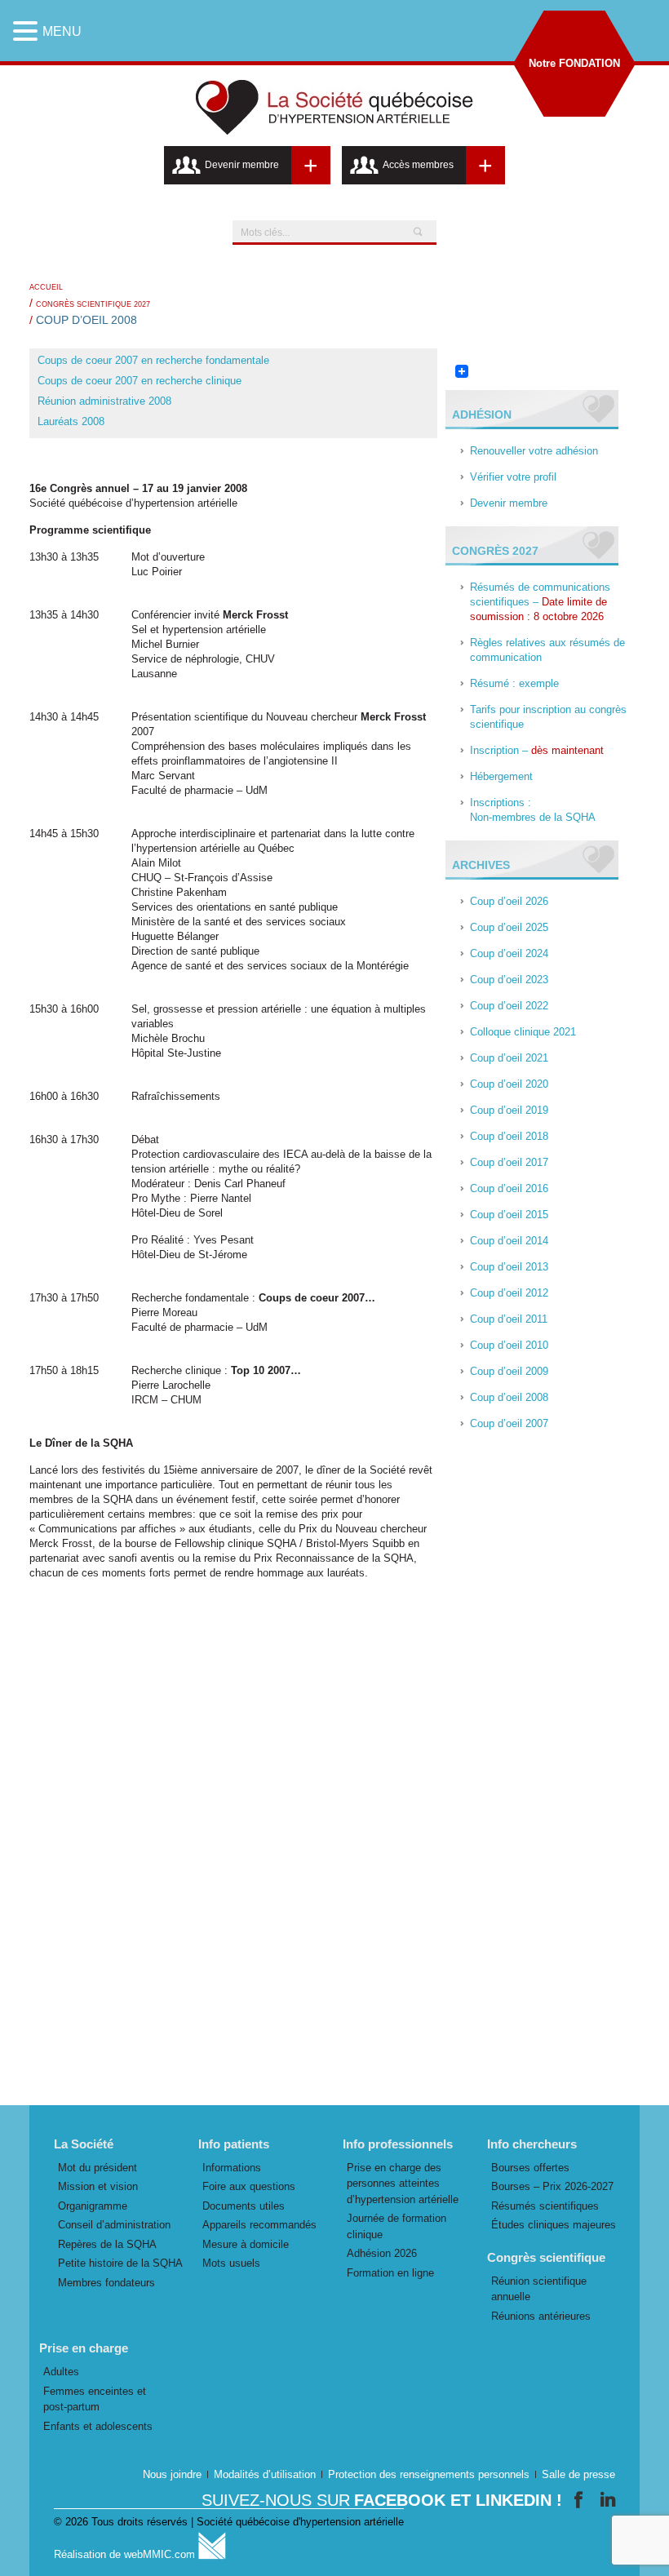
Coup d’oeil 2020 (509, 1084)
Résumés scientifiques (545, 2206)
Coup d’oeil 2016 (509, 1188)
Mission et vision (98, 2186)
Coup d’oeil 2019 (509, 1110)
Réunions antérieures (541, 2316)
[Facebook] (581, 2500)
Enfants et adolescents (98, 2426)
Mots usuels (231, 2263)
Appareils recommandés (259, 2225)
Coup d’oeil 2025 (509, 927)
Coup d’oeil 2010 (509, 1345)
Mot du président (97, 2168)
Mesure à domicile (246, 2244)
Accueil (46, 287)
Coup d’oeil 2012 (509, 1293)
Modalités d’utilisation (265, 2474)
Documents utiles (244, 2206)
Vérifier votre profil (513, 477)
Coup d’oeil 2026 (509, 901)
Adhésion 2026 (382, 2253)
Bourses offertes (530, 2168)
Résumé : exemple (514, 683)
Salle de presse (578, 2474)
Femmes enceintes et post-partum (95, 2399)
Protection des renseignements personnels (429, 2474)
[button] (28, 31)
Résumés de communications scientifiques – (540, 602)
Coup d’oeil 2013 (509, 1267)
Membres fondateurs (106, 2283)
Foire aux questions (249, 2186)
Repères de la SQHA (107, 2244)
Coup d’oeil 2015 (509, 1215)
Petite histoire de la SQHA (120, 2263)
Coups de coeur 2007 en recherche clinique (140, 381)
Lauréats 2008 (71, 421)
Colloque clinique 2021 (523, 1032)
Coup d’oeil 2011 (509, 1319)
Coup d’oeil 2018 (509, 1136)
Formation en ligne (390, 2273)
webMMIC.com (161, 2554)
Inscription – (537, 750)
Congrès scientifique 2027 (93, 304)
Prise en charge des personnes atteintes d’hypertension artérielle (403, 2184)
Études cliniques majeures (554, 2225)
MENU (62, 31)
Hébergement (501, 776)
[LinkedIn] (608, 2500)
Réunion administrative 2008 (104, 401)
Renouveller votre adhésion (534, 451)
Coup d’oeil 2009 (509, 1371)
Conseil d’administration (114, 2225)
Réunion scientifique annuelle (539, 2289)
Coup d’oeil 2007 (509, 1423)
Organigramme (93, 2206)
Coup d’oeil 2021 (509, 1058)
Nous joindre (172, 2474)
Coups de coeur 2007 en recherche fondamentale (153, 360)
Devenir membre (509, 503)
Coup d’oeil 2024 (509, 953)
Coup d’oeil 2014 (509, 1241)
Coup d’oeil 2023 (509, 980)
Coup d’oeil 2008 (509, 1397)
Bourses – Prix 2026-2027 (552, 2186)
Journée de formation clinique (397, 2226)
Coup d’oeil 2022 (509, 1006)
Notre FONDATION (574, 63)
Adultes (61, 2372)
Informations (232, 2168)
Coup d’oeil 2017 (509, 1162)
